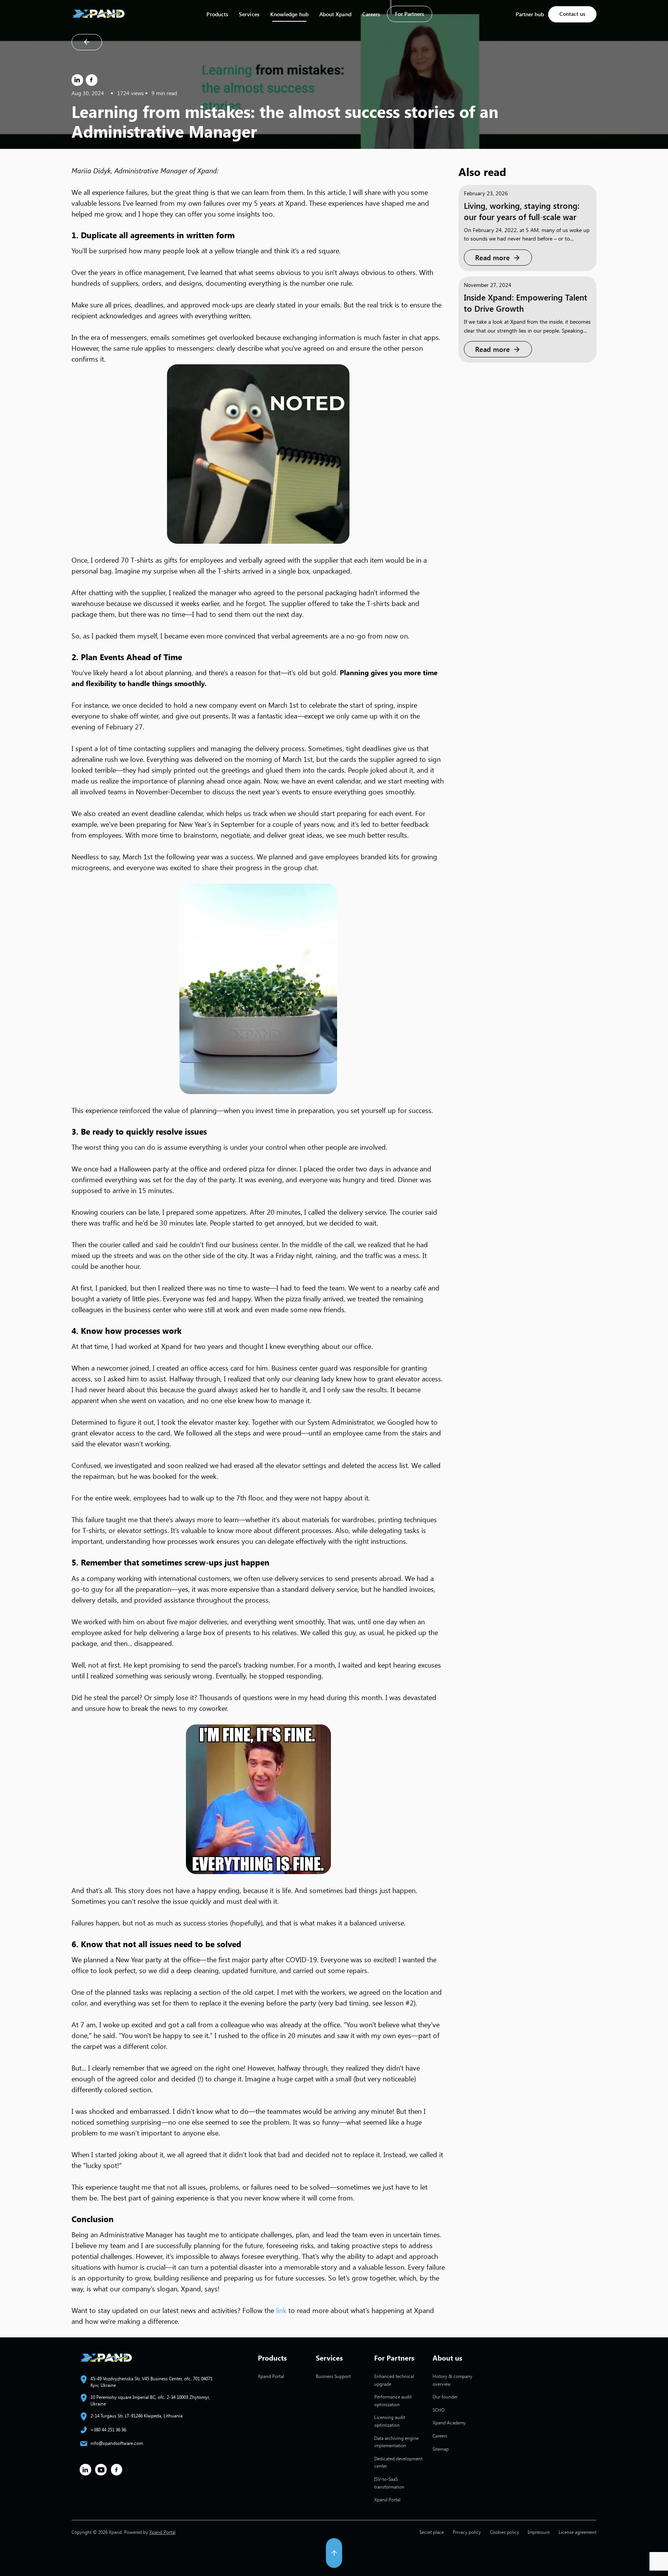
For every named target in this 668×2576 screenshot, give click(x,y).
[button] (334, 2551)
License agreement (578, 2532)
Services (249, 14)
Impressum (539, 2532)
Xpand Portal (271, 2376)
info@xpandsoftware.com (117, 2443)
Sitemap (441, 2449)
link (281, 2310)
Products (217, 14)
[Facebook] (92, 80)
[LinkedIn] (77, 80)
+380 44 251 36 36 (108, 2429)
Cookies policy (504, 2532)
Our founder (445, 2397)
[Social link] (85, 2470)
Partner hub (530, 14)
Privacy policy (467, 2532)
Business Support (333, 2376)
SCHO (439, 2410)
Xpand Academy (449, 2422)
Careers (371, 14)
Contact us (572, 14)
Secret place (432, 2532)
